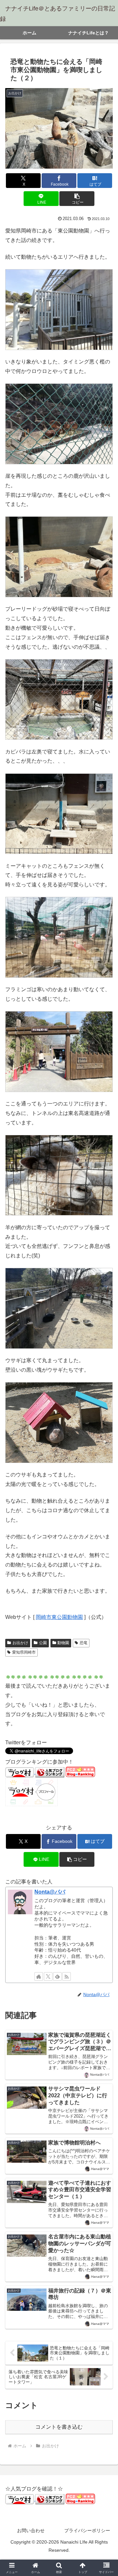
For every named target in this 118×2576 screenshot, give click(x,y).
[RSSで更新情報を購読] (67, 1976)
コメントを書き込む (59, 2427)
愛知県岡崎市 (24, 1652)
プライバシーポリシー (87, 2530)
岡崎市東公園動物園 (59, 1617)
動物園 (63, 1643)
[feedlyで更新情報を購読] (57, 1976)
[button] (77, 199)
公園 (43, 1643)
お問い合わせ (31, 2530)
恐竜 (84, 1643)
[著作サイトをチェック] (39, 1976)
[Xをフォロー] (48, 1976)
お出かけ (20, 1643)
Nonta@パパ (50, 1892)
